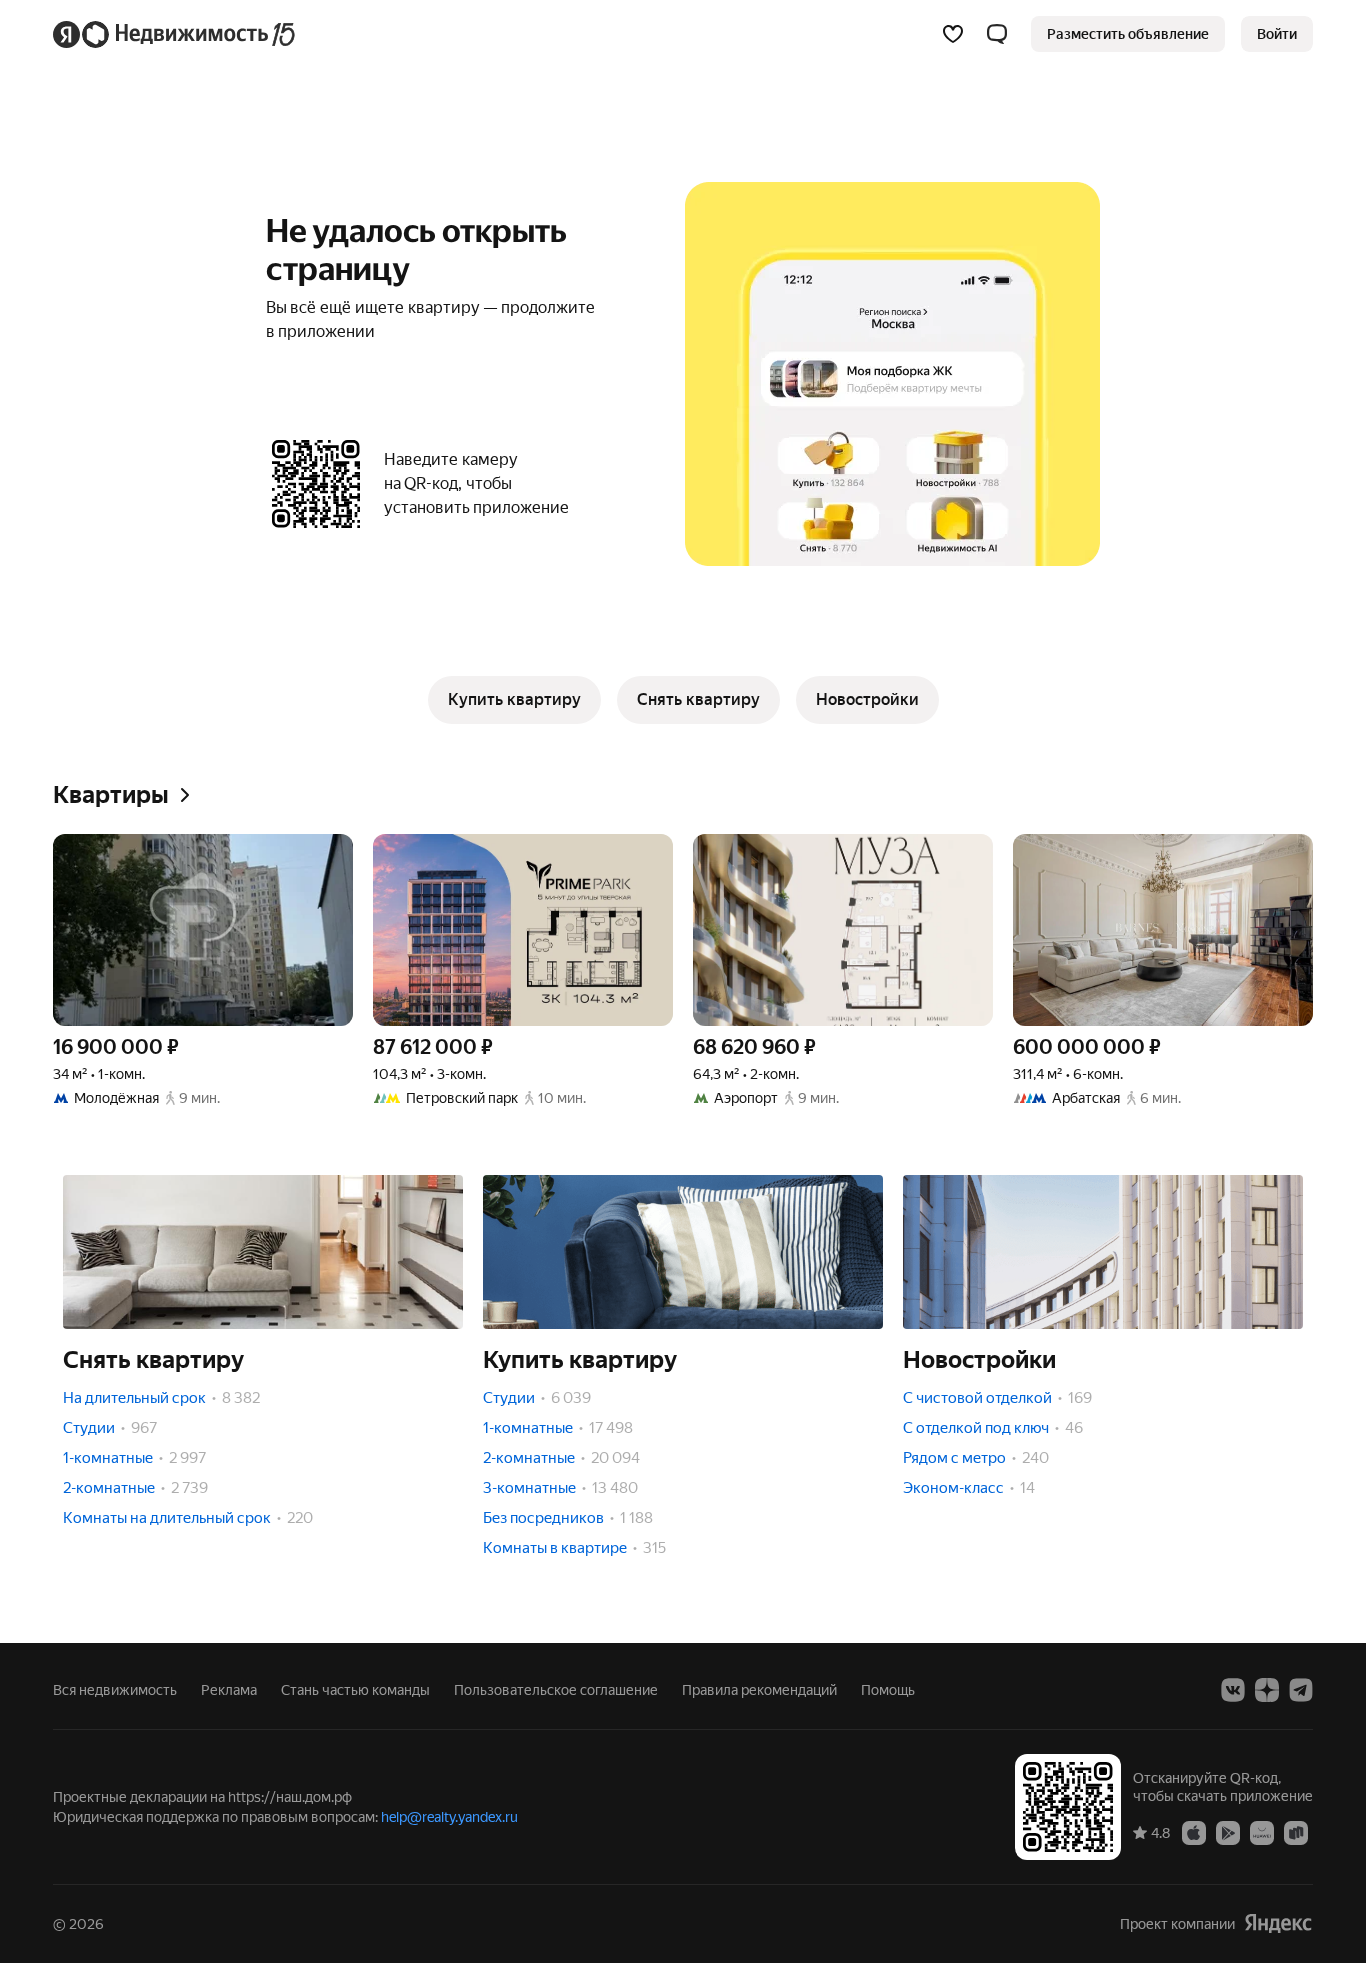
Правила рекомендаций (759, 1690)
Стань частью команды (355, 1690)
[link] (1277, 34)
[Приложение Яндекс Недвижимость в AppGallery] (1262, 1832)
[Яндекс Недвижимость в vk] (1233, 1690)
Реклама (229, 1690)
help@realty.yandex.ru (449, 1817)
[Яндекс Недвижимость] (175, 34)
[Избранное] (953, 34)
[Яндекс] (1278, 1923)
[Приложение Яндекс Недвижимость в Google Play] (1228, 1832)
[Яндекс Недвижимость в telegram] (1301, 1690)
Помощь (888, 1690)
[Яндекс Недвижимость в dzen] (1267, 1690)
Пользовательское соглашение (556, 1690)
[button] (997, 34)
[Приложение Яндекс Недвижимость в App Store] (1194, 1832)
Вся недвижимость (115, 1690)
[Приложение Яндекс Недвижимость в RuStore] (1296, 1832)
